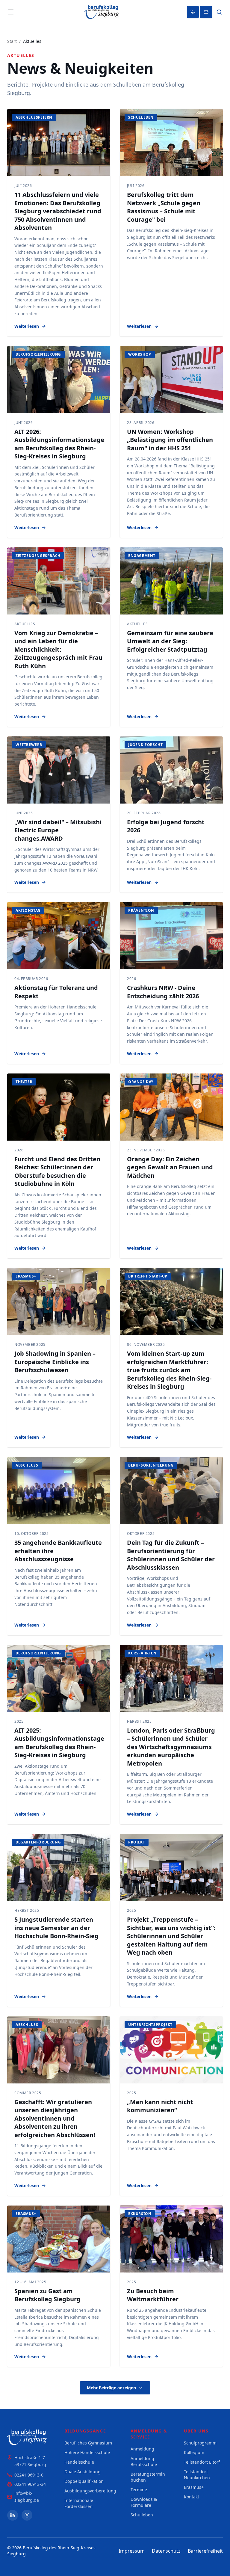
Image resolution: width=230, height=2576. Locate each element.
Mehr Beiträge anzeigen (111, 2388)
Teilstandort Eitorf (202, 2462)
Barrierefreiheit (205, 2551)
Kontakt (192, 2497)
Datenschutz (166, 2551)
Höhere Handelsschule (87, 2452)
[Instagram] (27, 2515)
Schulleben (142, 2515)
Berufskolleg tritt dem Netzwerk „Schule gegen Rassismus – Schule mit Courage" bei (164, 207)
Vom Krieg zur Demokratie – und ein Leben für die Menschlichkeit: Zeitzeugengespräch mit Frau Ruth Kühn (58, 649)
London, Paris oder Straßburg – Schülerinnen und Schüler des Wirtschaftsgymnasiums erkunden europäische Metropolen (171, 1747)
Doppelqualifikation (84, 2481)
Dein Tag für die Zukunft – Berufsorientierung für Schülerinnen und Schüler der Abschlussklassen (171, 1555)
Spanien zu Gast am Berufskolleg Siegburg (47, 2295)
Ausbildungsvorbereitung (90, 2491)
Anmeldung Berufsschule (144, 2461)
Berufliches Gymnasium (88, 2443)
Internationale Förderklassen (79, 2503)
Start (12, 41)
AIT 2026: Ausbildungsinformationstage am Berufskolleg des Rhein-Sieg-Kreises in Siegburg (59, 444)
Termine (139, 2490)
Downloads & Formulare (144, 2502)
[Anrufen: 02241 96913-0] (193, 12)
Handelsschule (79, 2462)
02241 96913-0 (29, 2475)
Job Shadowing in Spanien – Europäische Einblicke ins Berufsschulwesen (55, 1362)
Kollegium (194, 2452)
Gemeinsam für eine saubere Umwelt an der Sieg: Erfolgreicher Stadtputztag (170, 641)
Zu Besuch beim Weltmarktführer (153, 2295)
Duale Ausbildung (83, 2472)
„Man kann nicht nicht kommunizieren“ (160, 2106)
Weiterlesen (27, 326)
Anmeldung (142, 2449)
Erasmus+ (194, 2487)
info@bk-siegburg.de (27, 2497)
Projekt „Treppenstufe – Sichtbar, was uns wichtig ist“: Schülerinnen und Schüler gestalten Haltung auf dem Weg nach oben (171, 1936)
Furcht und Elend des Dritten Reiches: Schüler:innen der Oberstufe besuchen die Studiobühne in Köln (57, 1171)
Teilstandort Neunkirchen (197, 2475)
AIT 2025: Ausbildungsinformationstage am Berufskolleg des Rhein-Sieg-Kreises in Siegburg (59, 1743)
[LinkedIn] (13, 2515)
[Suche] (219, 12)
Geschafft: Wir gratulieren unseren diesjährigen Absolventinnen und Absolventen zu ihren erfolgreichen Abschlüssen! (55, 2118)
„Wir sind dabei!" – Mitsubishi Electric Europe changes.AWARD (58, 830)
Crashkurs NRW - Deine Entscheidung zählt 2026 (163, 992)
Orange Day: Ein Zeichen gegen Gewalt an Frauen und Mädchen (170, 1167)
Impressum (132, 2551)
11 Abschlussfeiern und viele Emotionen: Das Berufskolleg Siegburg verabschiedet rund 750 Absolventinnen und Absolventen (58, 211)
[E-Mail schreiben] (206, 12)
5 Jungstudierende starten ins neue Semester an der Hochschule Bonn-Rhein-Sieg (56, 1928)
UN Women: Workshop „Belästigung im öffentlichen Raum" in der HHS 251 (170, 440)
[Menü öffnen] (11, 12)
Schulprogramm (200, 2443)
